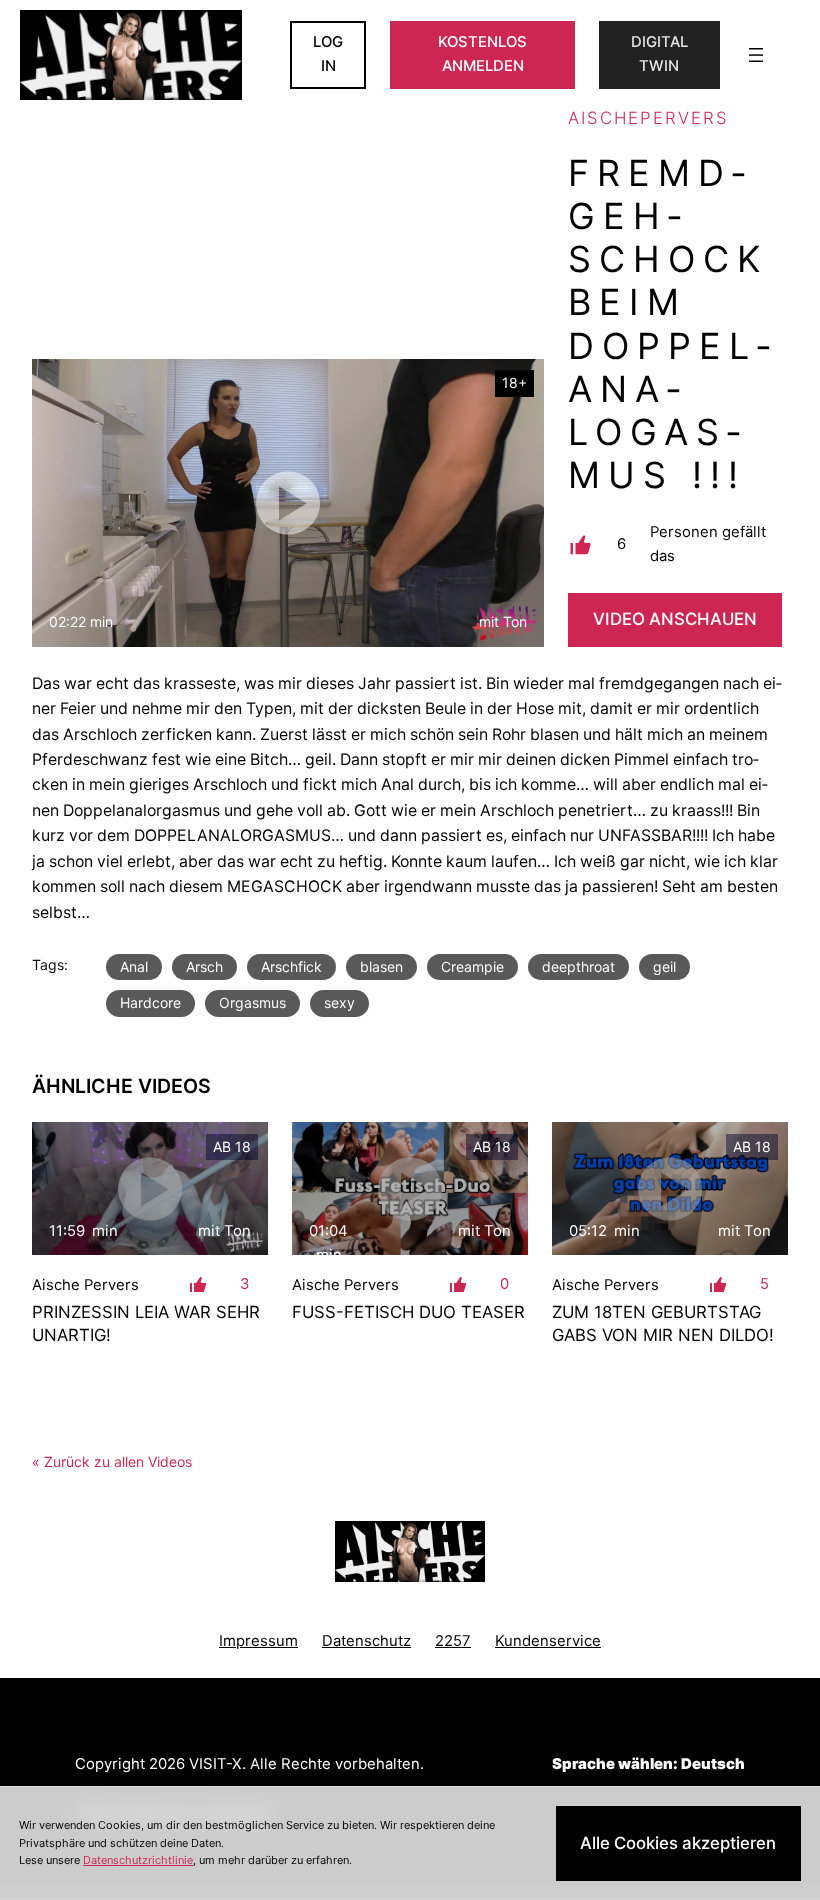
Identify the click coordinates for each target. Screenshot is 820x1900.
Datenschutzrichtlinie (138, 1860)
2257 (453, 1641)
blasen (381, 966)
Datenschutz (366, 1641)
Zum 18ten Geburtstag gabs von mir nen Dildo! (663, 1323)
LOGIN (328, 54)
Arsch (204, 966)
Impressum (258, 1641)
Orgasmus (252, 1002)
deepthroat (578, 966)
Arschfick (291, 966)
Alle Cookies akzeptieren (678, 1843)
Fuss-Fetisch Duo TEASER (408, 1312)
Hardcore (150, 1002)
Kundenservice (548, 1641)
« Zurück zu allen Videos (112, 1461)
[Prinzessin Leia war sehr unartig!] (150, 1188)
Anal (134, 966)
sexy (339, 1002)
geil (664, 966)
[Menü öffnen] (756, 55)
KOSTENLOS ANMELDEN (482, 54)
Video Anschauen (675, 619)
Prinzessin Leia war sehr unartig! (146, 1323)
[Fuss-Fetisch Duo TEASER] (410, 1188)
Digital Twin (659, 54)
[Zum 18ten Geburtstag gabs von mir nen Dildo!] (670, 1188)
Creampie (472, 966)
